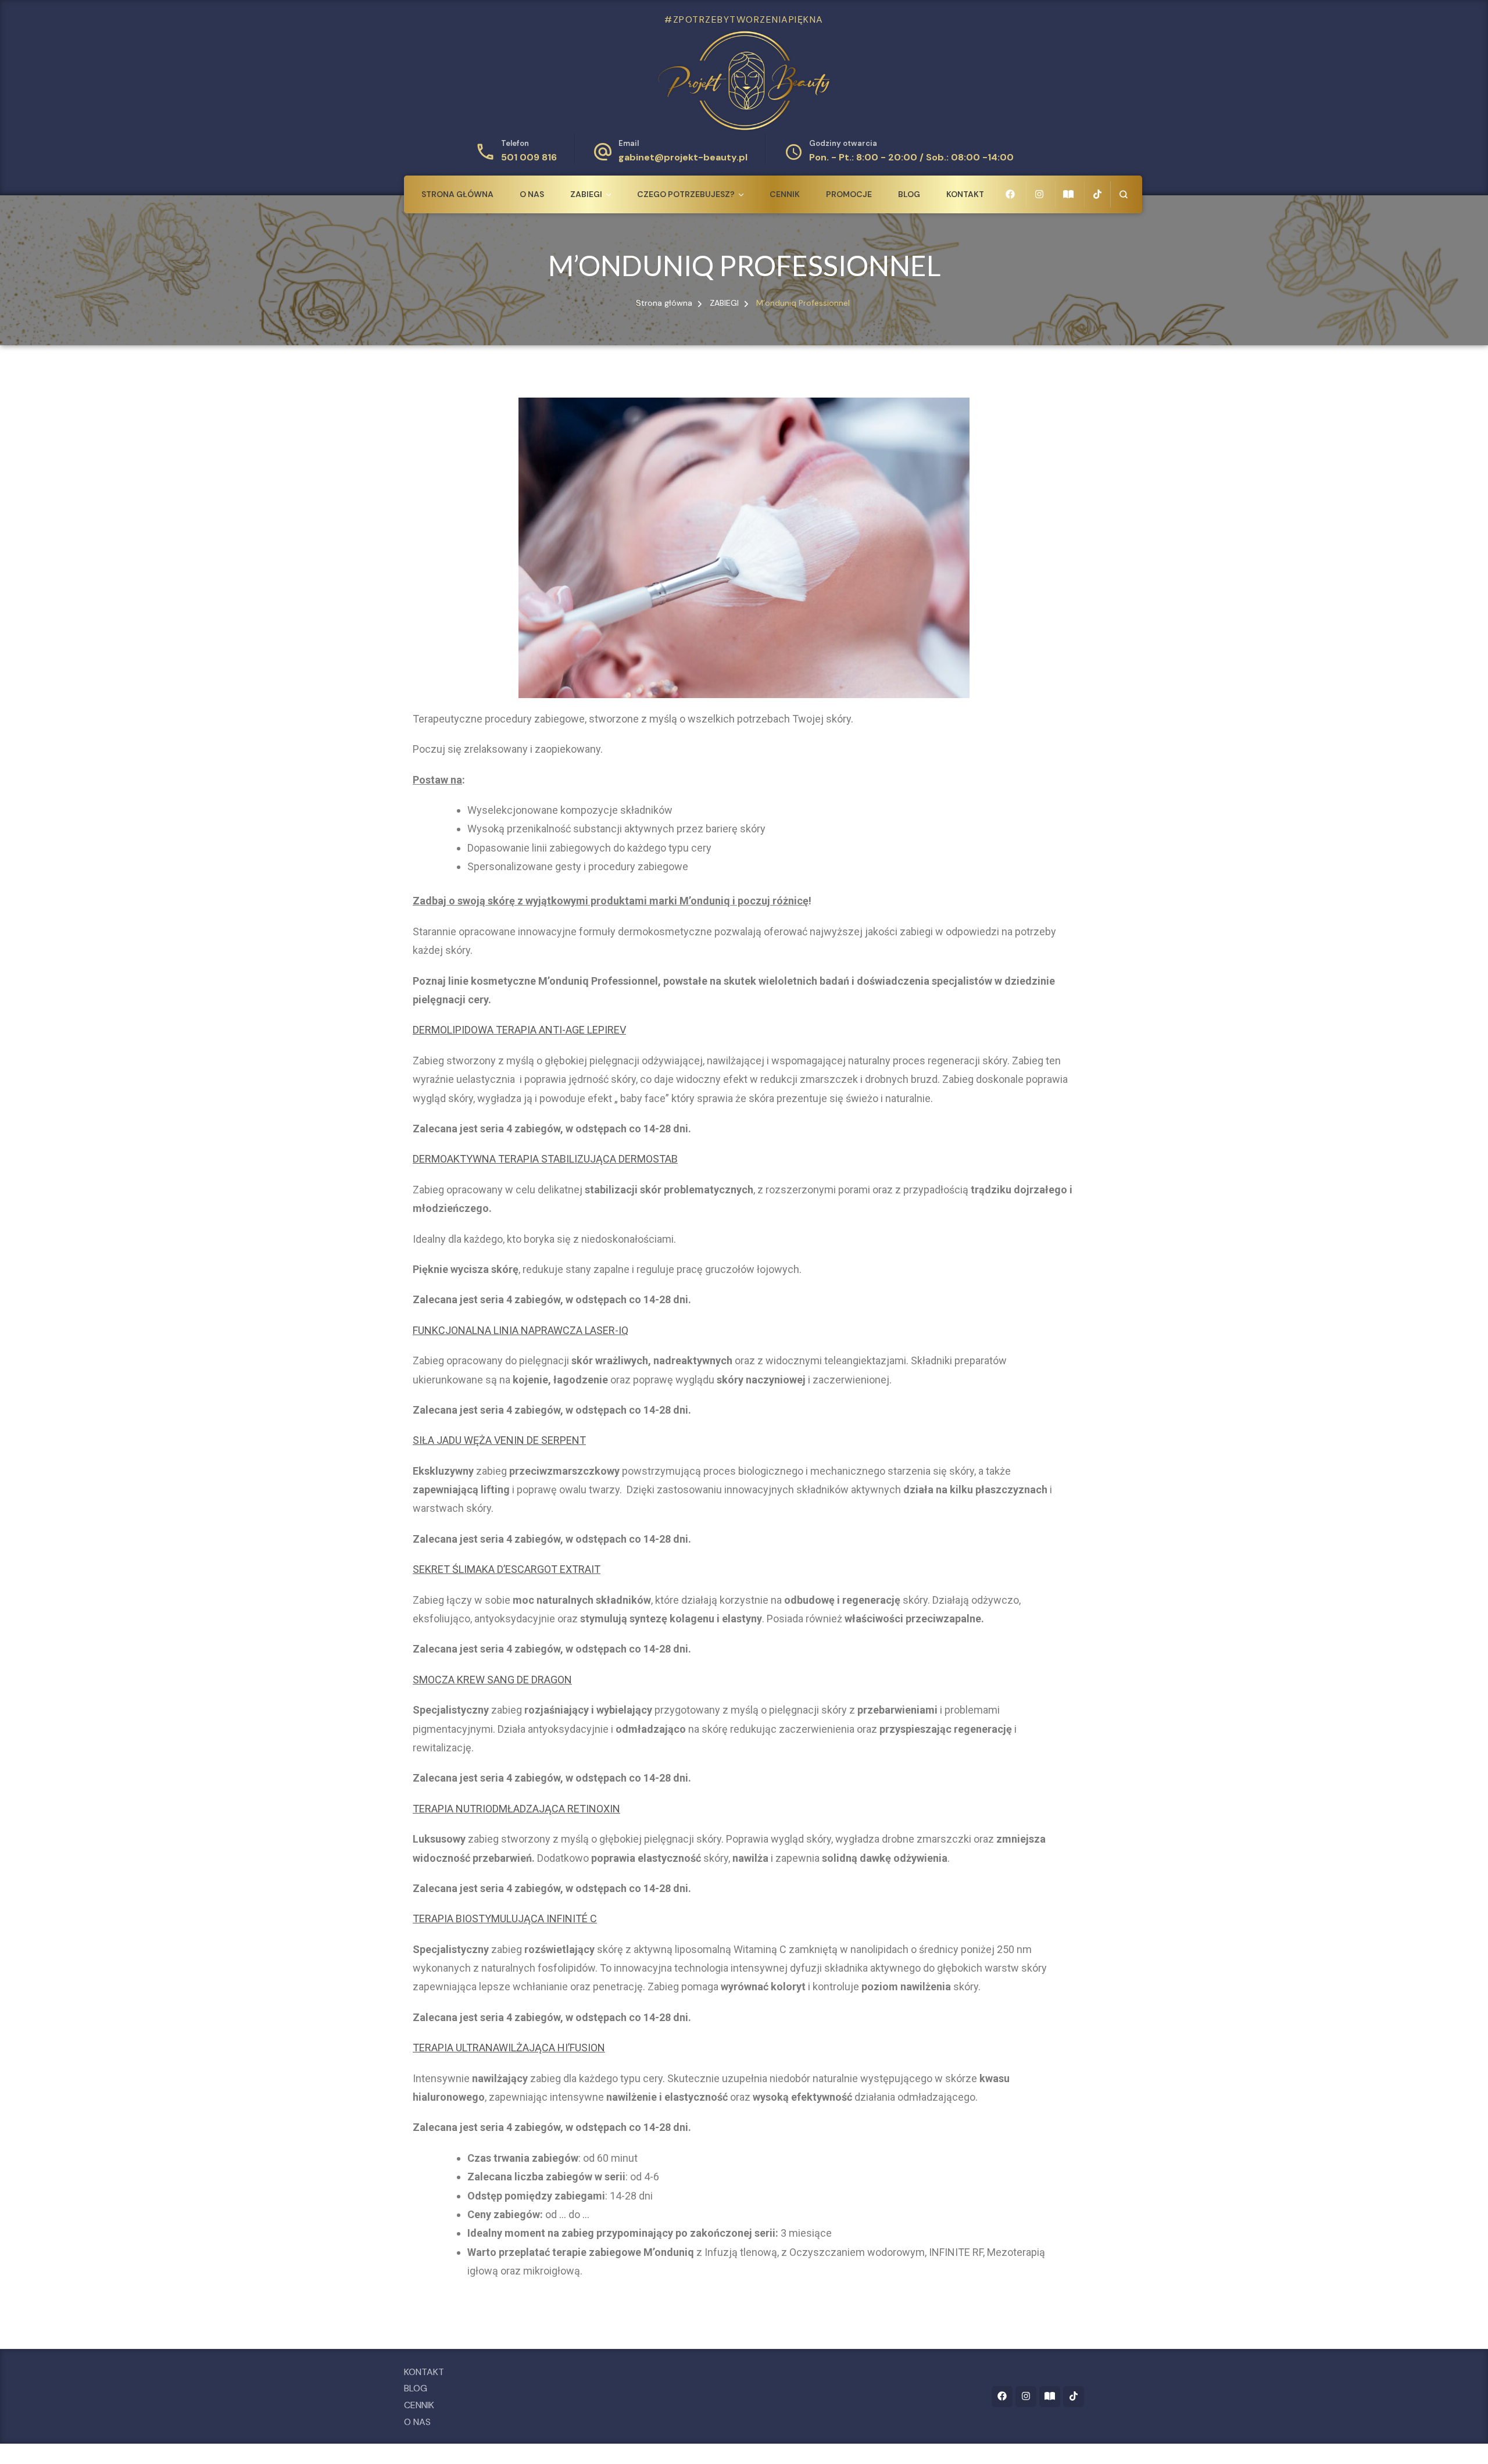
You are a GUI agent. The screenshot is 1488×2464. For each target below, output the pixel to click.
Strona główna (457, 194)
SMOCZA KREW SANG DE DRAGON (492, 1680)
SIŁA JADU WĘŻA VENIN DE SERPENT (499, 1440)
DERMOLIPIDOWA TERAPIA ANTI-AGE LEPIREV (519, 1030)
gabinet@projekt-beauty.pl (683, 157)
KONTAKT (965, 194)
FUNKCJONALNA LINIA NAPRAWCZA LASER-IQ (521, 1330)
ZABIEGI (586, 194)
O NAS (532, 194)
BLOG (416, 2388)
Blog (909, 194)
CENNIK (785, 194)
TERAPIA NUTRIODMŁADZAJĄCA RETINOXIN (516, 1809)
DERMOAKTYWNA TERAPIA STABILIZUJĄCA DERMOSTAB (545, 1159)
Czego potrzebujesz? (686, 194)
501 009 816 (529, 157)
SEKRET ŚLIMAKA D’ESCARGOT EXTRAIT (507, 1569)
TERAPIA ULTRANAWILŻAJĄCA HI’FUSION (509, 2048)
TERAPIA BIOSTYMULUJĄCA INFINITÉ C (505, 1918)
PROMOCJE (849, 194)
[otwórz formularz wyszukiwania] (1123, 194)
